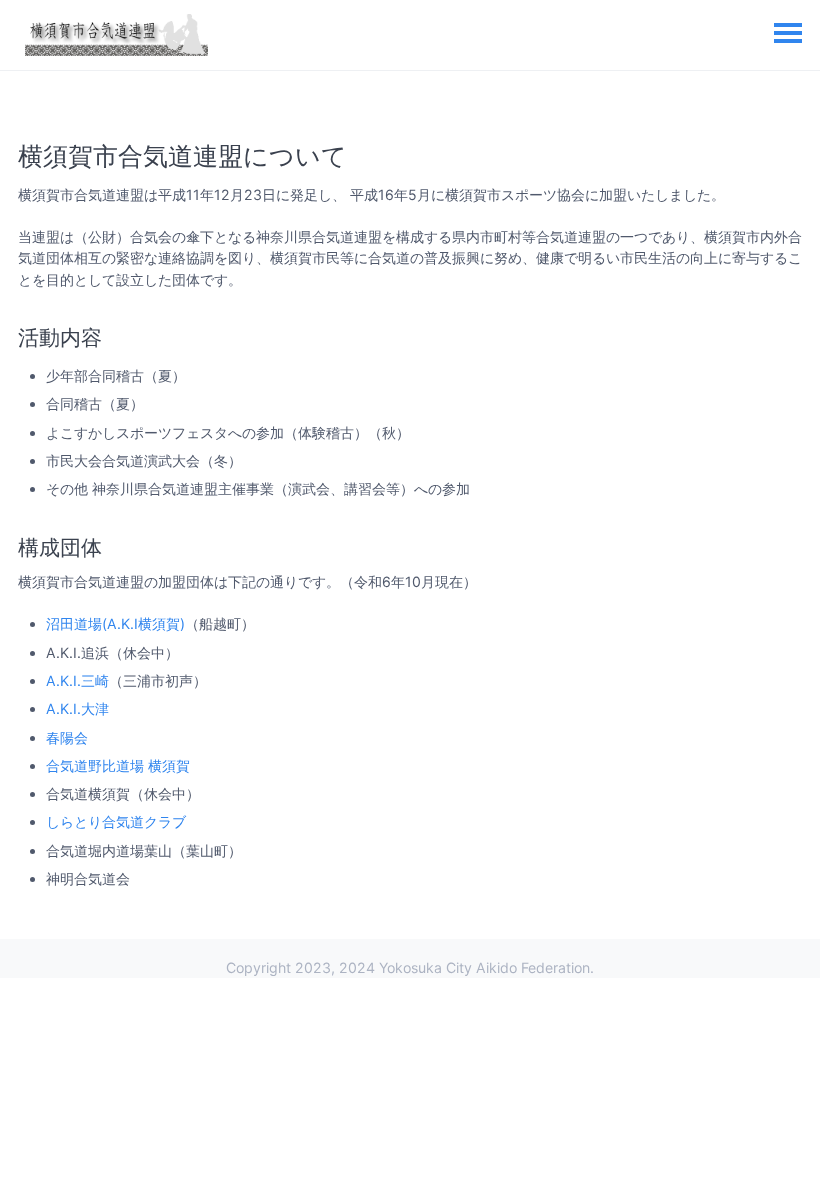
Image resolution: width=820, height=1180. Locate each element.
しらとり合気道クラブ (116, 821)
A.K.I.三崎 (77, 680)
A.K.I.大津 (77, 708)
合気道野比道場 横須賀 (118, 765)
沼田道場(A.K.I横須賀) (115, 623)
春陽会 (67, 737)
